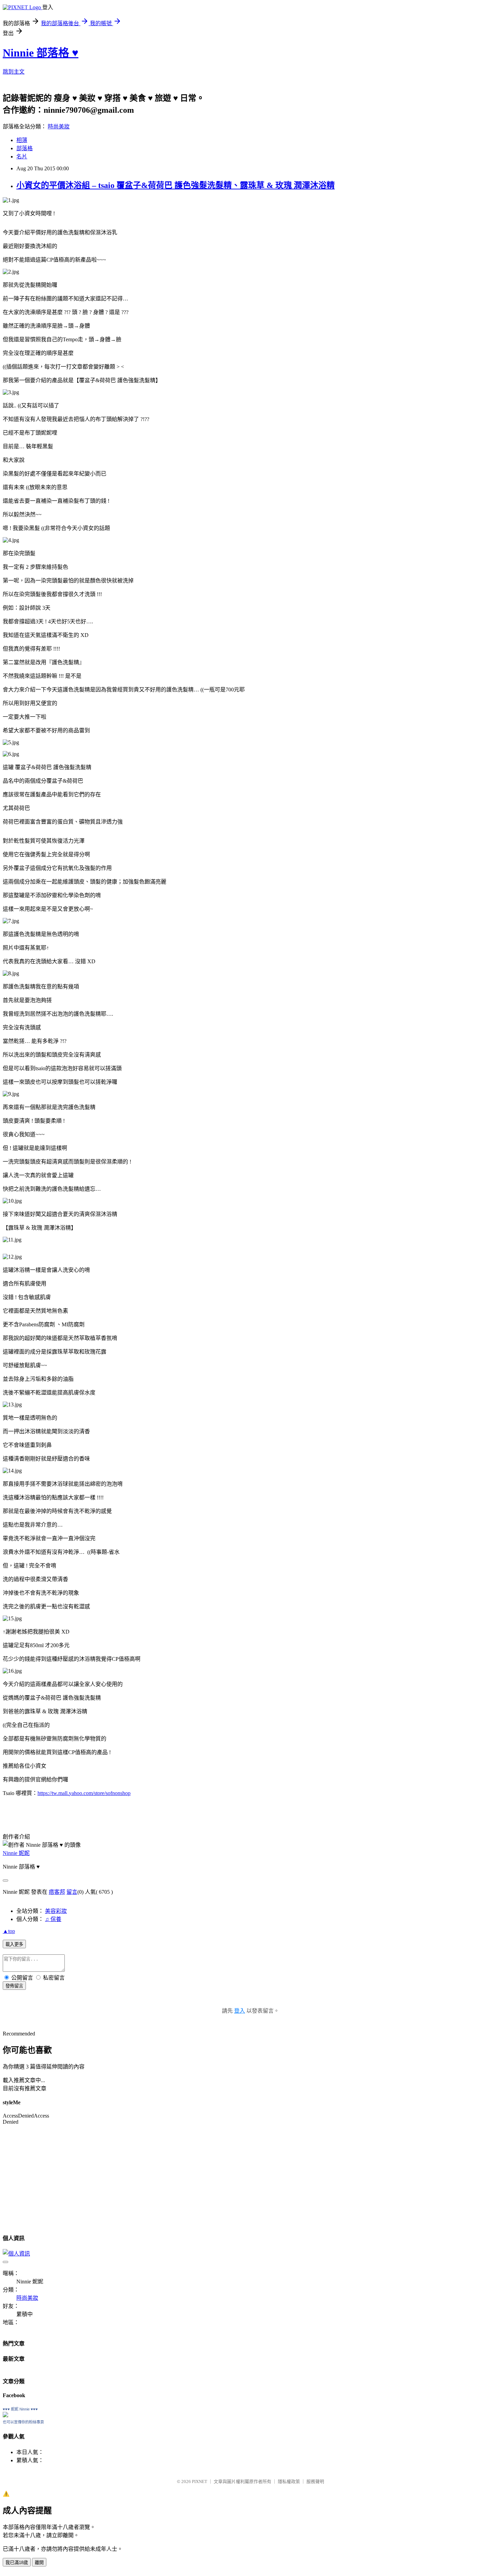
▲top (9, 1931)
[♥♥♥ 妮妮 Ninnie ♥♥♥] (5, 2415)
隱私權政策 (289, 2481)
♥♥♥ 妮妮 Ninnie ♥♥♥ (20, 2409)
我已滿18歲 (17, 2563)
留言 (72, 1892)
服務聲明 (315, 2481)
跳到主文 (14, 72)
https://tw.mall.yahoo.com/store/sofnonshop (84, 1793)
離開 (39, 2563)
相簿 (22, 140)
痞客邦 (57, 1892)
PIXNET (200, 2481)
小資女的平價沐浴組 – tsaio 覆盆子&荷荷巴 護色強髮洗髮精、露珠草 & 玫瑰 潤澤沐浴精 (176, 185)
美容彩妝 (56, 1911)
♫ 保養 (53, 1919)
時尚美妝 (59, 127)
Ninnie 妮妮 (16, 1853)
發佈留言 (14, 1986)
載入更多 (14, 1944)
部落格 (25, 148)
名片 (22, 157)
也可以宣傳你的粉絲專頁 (23, 2422)
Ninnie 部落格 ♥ (41, 53)
